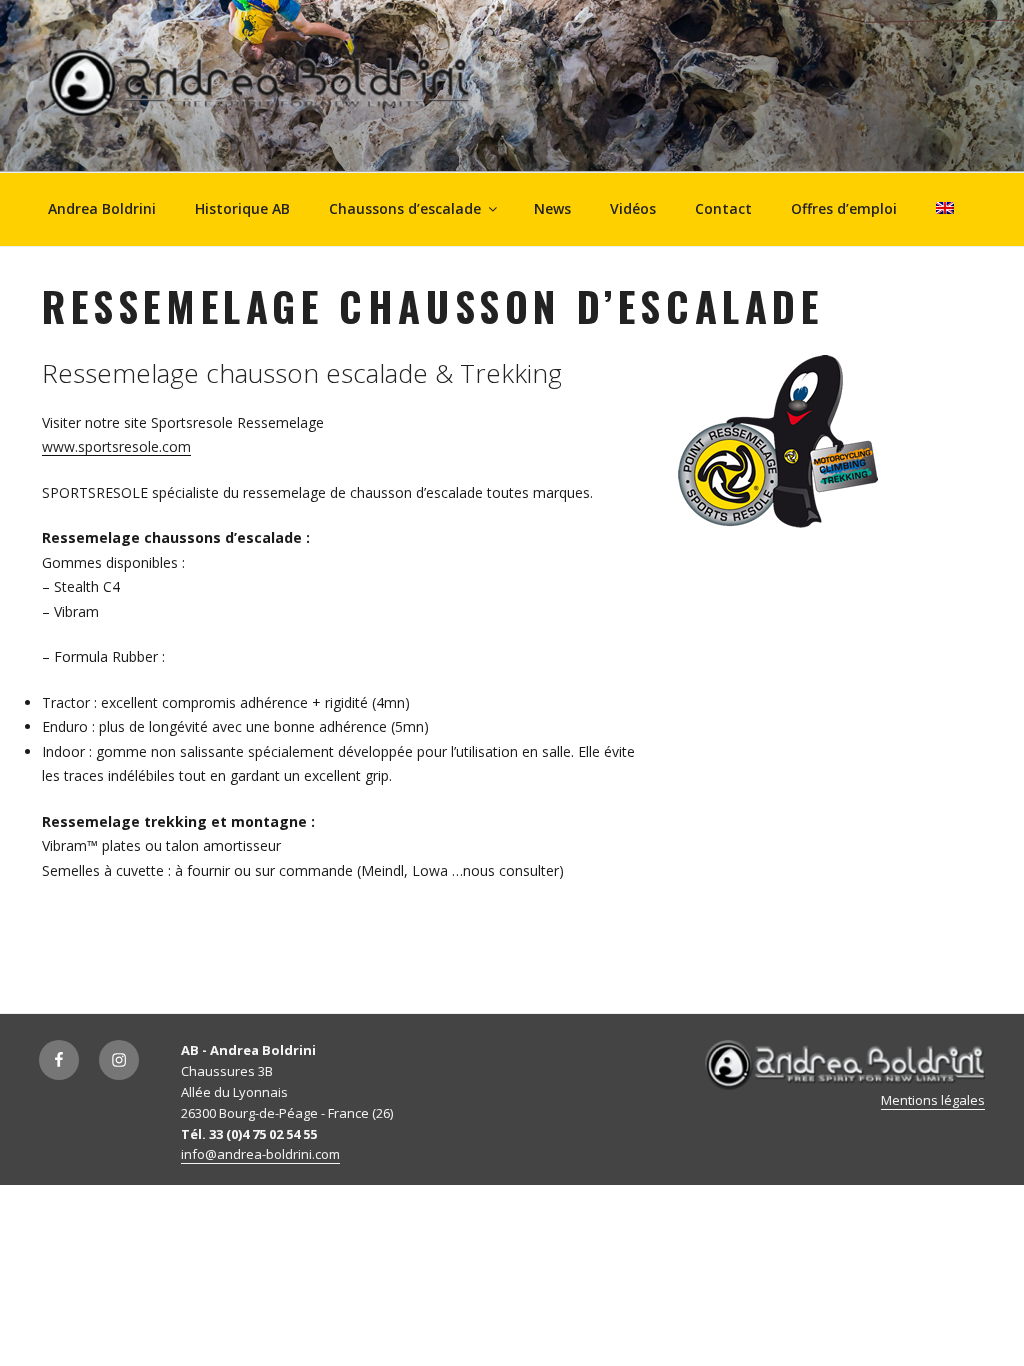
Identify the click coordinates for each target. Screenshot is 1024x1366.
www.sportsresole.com (116, 446)
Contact (723, 208)
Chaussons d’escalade (405, 208)
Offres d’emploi (844, 208)
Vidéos (633, 208)
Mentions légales (933, 1100)
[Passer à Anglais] (944, 208)
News (552, 208)
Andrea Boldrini (102, 208)
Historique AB (242, 208)
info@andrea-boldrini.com (260, 1154)
